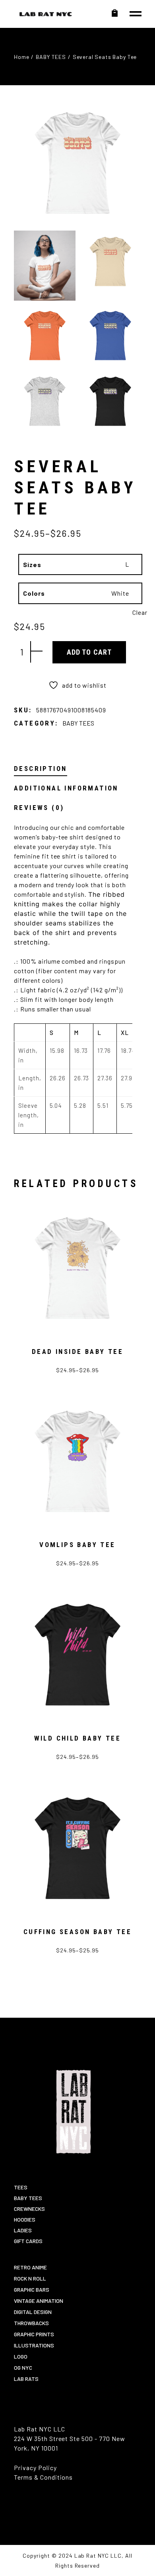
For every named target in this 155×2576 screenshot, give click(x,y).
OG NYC (23, 2368)
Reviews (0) (39, 808)
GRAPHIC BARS (32, 2289)
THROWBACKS (31, 2323)
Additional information (66, 788)
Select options (87, 1374)
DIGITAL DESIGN (33, 2312)
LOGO (21, 2356)
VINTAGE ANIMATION (39, 2301)
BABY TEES (78, 723)
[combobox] (94, 565)
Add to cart (89, 652)
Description (40, 769)
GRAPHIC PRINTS (34, 2334)
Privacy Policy (35, 2467)
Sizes (32, 564)
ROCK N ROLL (30, 2278)
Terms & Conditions (43, 2477)
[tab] (40, 769)
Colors (34, 593)
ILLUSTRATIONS (34, 2345)
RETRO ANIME (30, 2267)
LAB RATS (26, 2379)
